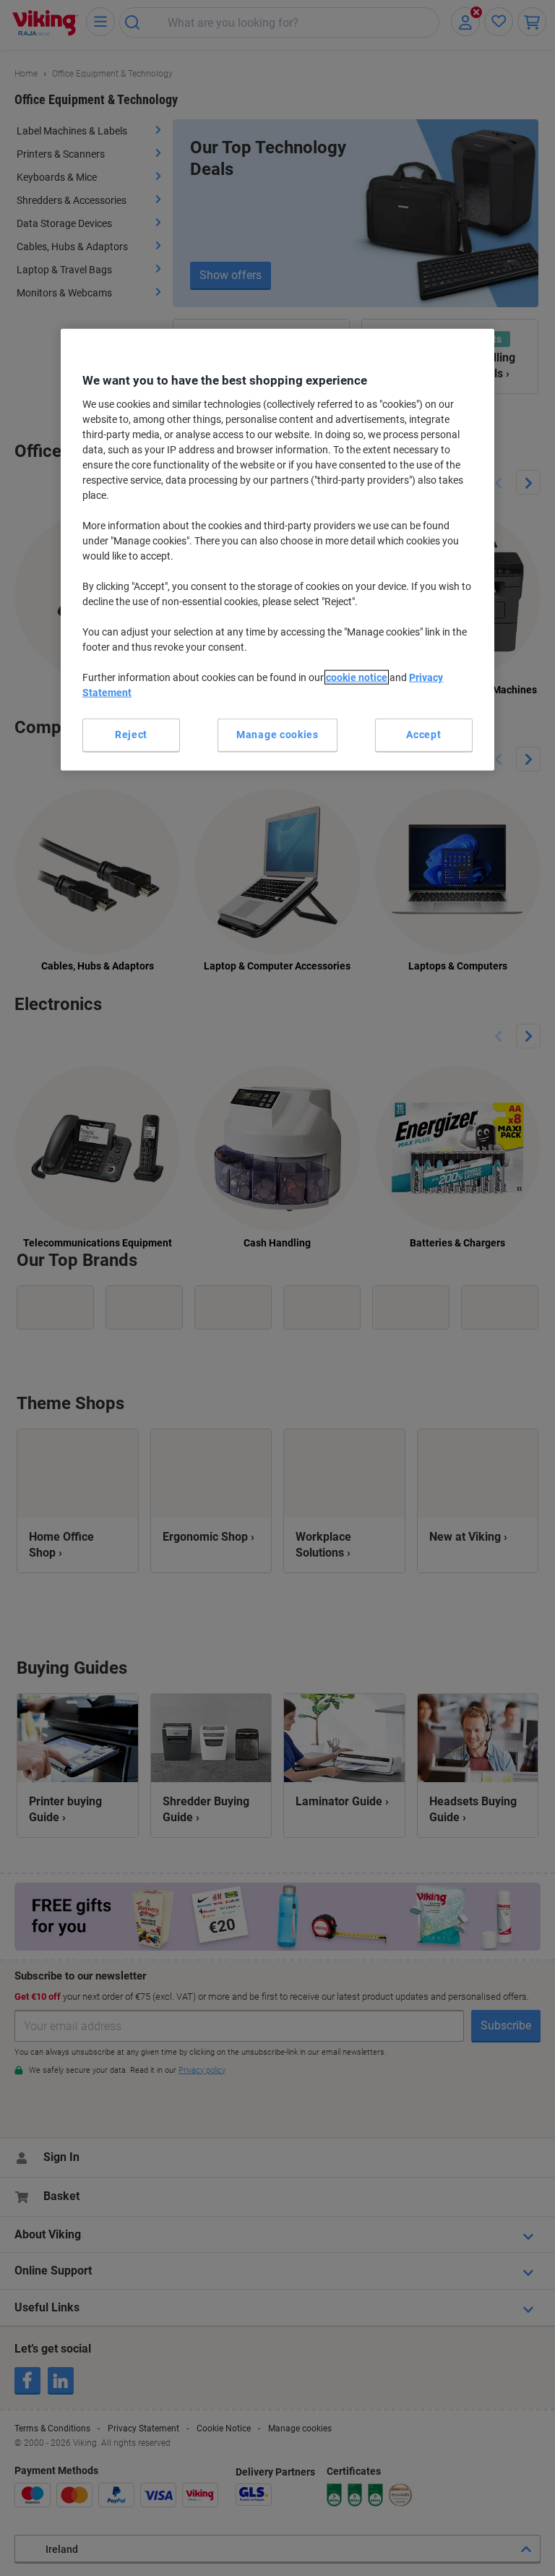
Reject (131, 735)
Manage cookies (277, 735)
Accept (423, 735)
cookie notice (357, 677)
